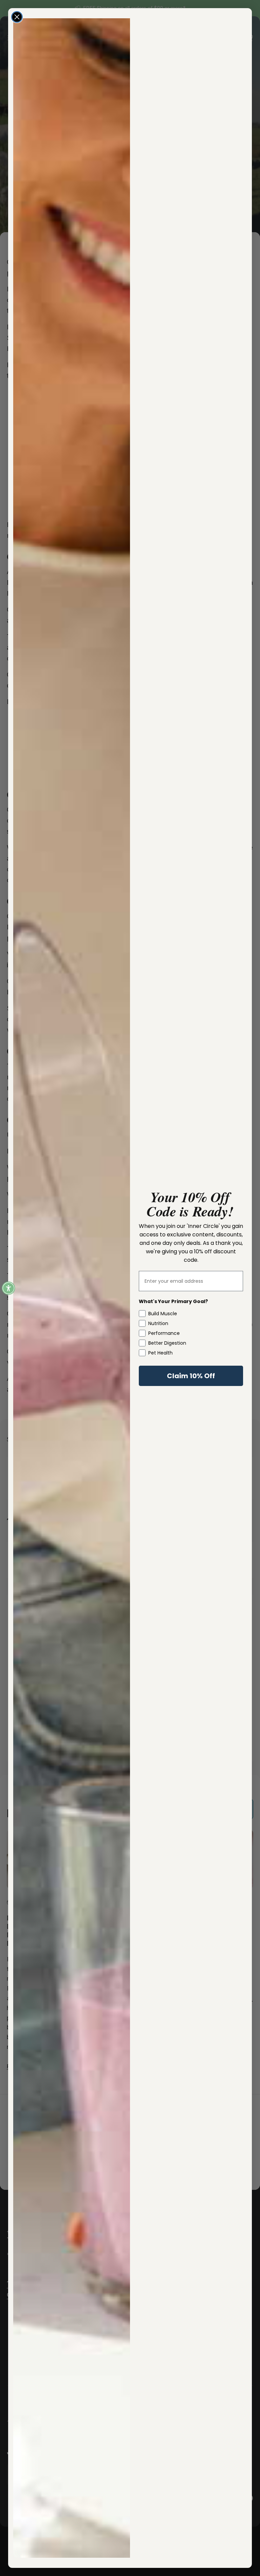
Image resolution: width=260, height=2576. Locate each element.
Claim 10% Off (191, 1376)
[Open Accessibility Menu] (8, 1288)
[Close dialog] (17, 17)
